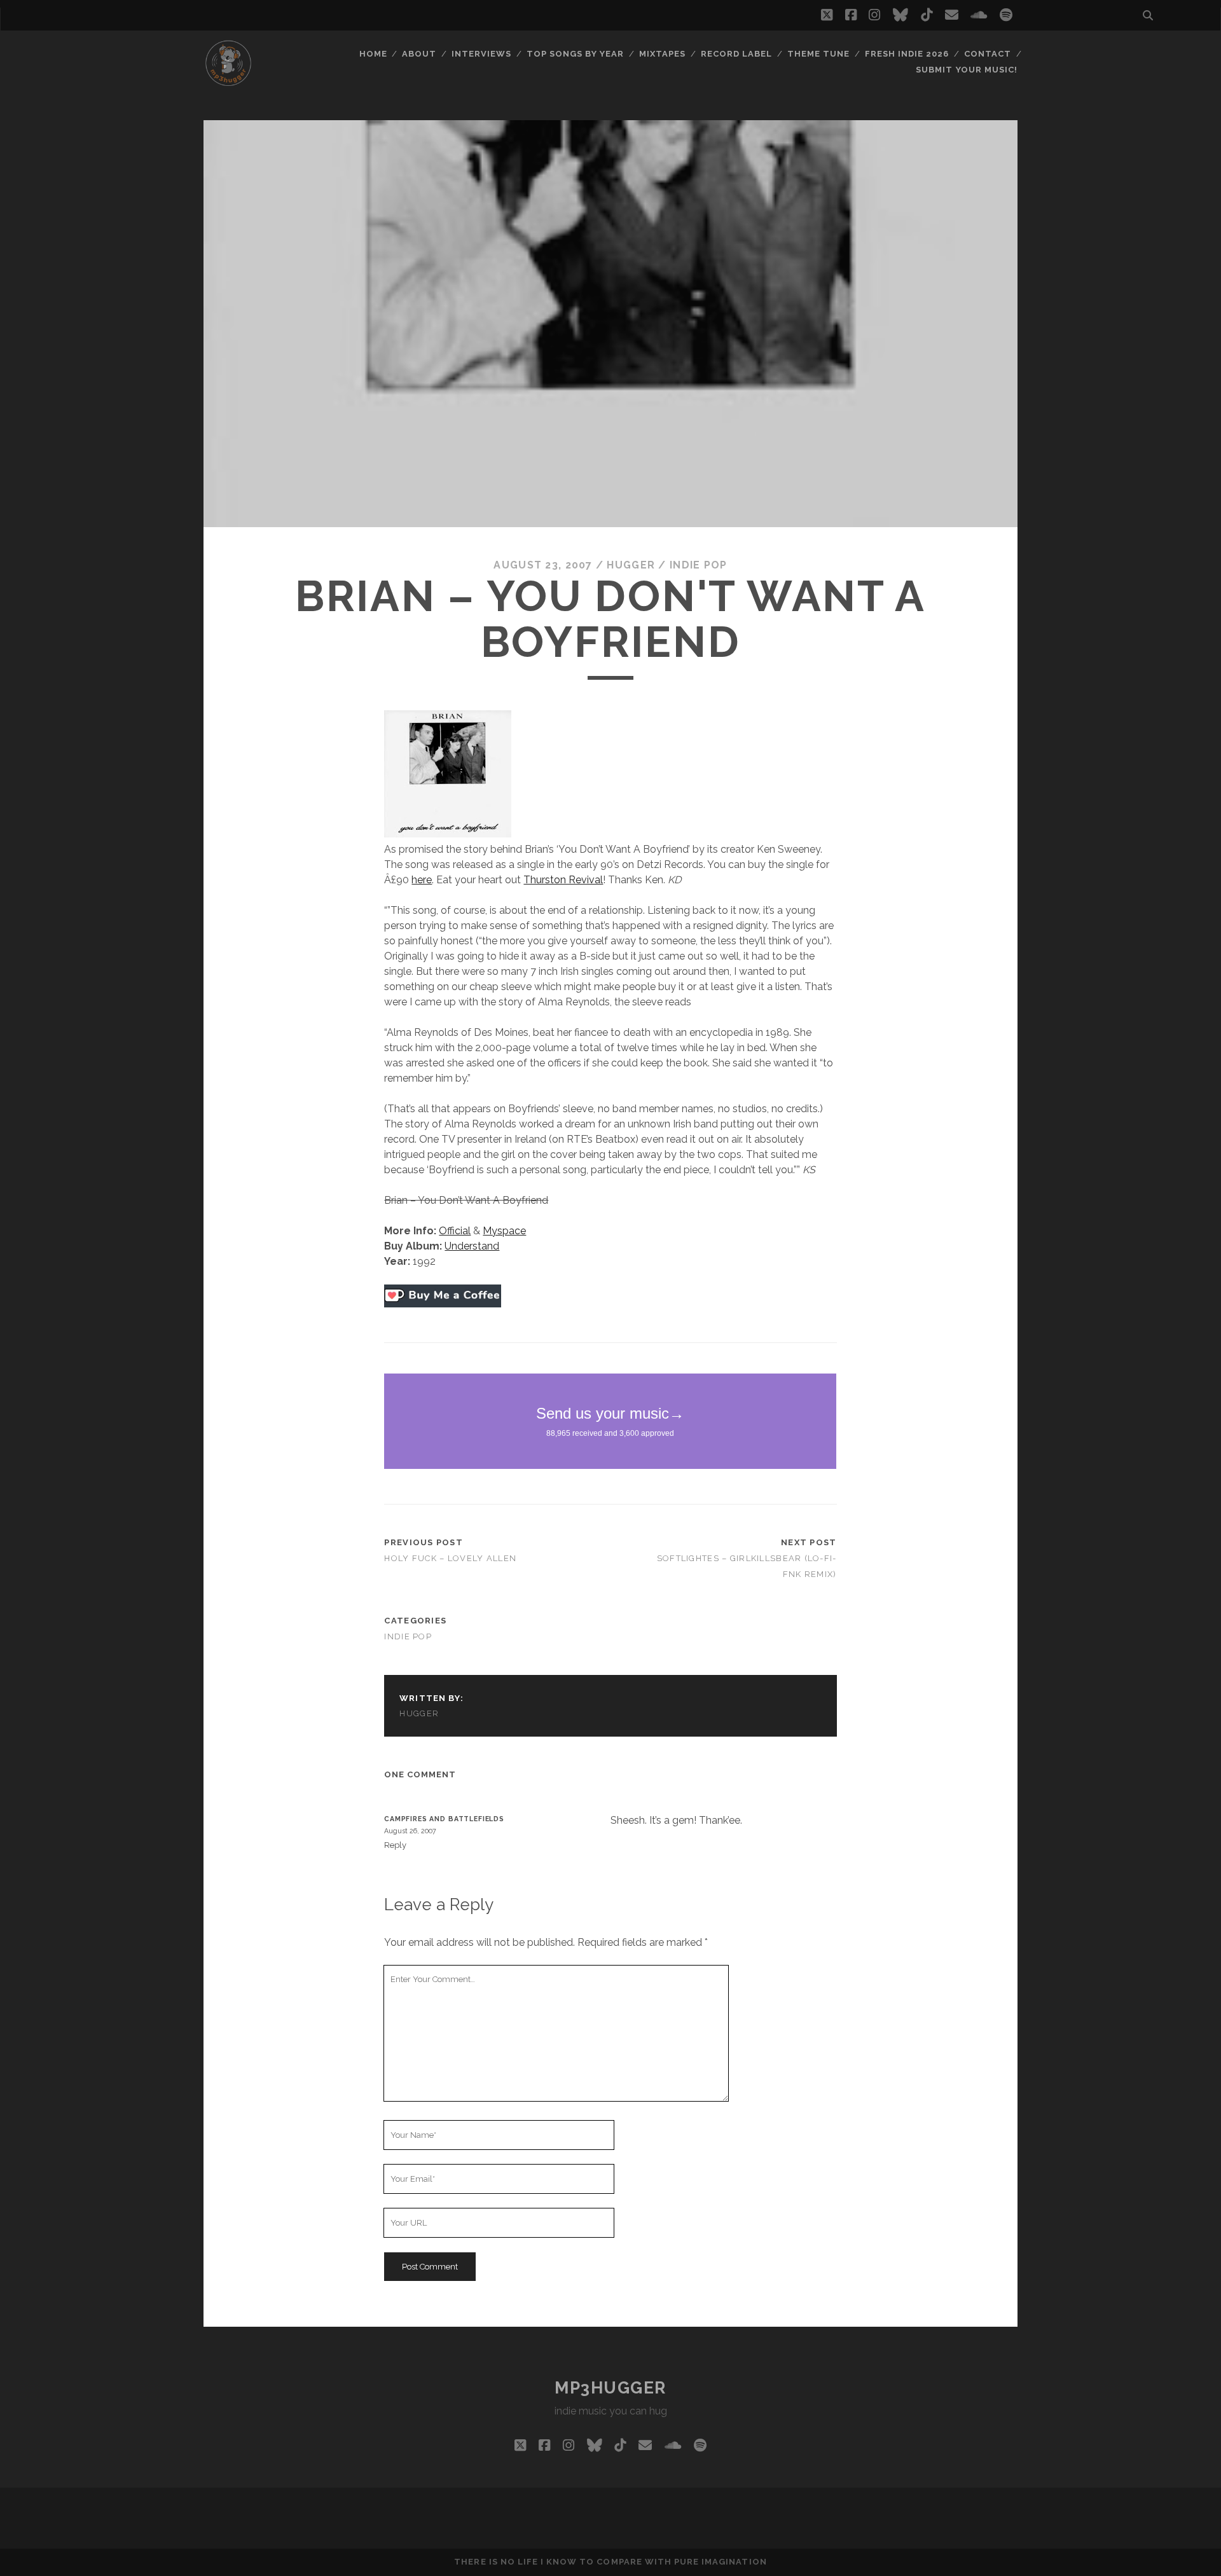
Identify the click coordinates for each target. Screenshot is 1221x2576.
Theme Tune (818, 54)
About (419, 54)
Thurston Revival (563, 880)
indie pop (699, 565)
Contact (988, 54)
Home (373, 54)
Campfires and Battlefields (444, 1819)
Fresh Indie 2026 (907, 54)
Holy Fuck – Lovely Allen (450, 1558)
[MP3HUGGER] (228, 82)
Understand (472, 1246)
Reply (395, 1845)
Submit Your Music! (967, 70)
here (422, 880)
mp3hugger (610, 2388)
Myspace (504, 1231)
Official (455, 1231)
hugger (631, 565)
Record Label (737, 54)
